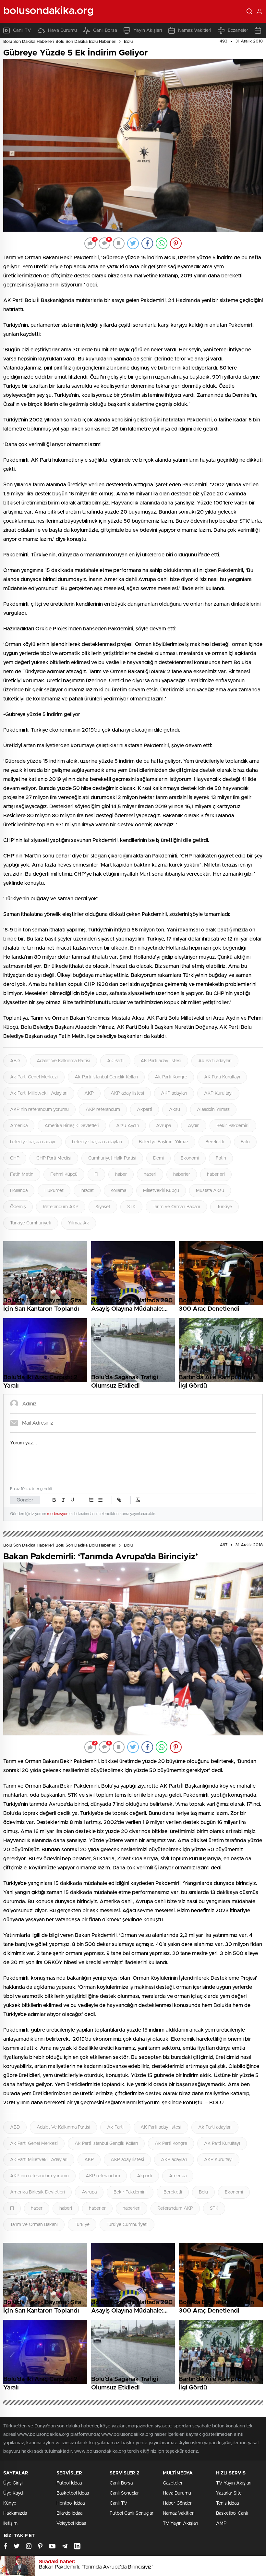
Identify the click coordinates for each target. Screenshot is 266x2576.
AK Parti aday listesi (161, 1061)
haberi (150, 1174)
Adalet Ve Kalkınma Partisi (63, 1061)
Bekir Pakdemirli (233, 1126)
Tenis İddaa (227, 2503)
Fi (96, 1174)
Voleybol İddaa (71, 2523)
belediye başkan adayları (97, 1142)
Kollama (118, 1191)
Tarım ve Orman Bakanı (176, 1207)
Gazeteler (173, 2483)
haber (121, 1174)
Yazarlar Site (229, 2493)
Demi (158, 1158)
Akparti (145, 1110)
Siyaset (103, 1207)
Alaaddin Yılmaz (213, 1110)
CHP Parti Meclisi (54, 1158)
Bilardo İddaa (69, 2513)
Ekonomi (190, 1158)
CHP (15, 1158)
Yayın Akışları (148, 30)
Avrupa (163, 1126)
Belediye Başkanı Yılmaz (164, 1142)
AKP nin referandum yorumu (39, 1110)
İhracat (87, 1191)
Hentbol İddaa (71, 2503)
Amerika (19, 1126)
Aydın (194, 1126)
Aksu (175, 1110)
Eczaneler (238, 30)
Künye (10, 2503)
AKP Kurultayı (218, 1093)
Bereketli (215, 1142)
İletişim (10, 2523)
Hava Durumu (62, 30)
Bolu (128, 42)
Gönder (25, 1500)
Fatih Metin (22, 1174)
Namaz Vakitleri (195, 30)
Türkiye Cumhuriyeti (31, 1223)
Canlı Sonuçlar (124, 2493)
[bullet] (100, 1500)
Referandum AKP (61, 1207)
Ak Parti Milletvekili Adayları (39, 1093)
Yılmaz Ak (79, 1223)
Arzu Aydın (128, 1126)
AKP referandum (103, 1110)
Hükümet (54, 1191)
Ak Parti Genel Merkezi (34, 1077)
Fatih (221, 1158)
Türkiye (224, 1207)
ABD (15, 1061)
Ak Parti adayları (215, 1061)
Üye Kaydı (13, 2493)
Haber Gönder (177, 2503)
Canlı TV (22, 30)
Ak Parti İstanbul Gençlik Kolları (106, 1077)
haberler (182, 1174)
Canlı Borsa (105, 30)
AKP (89, 1093)
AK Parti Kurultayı (222, 1077)
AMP (221, 2523)
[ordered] (91, 1500)
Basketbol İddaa (73, 2493)
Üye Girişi (13, 2483)
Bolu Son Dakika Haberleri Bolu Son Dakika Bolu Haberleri (60, 42)
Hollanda (19, 1191)
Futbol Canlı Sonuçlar (132, 2513)
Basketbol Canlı (232, 2513)
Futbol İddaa (69, 2483)
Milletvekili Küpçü (161, 1191)
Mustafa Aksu (210, 1191)
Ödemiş (18, 1207)
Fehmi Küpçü (64, 1174)
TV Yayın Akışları (181, 2523)
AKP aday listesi (127, 1093)
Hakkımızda (15, 2513)
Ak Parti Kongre (171, 1077)
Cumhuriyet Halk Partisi (112, 1158)
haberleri (216, 1174)
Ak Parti (115, 1061)
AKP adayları (174, 1093)
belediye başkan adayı (33, 1142)
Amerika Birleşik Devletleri (72, 1126)
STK (131, 1207)
